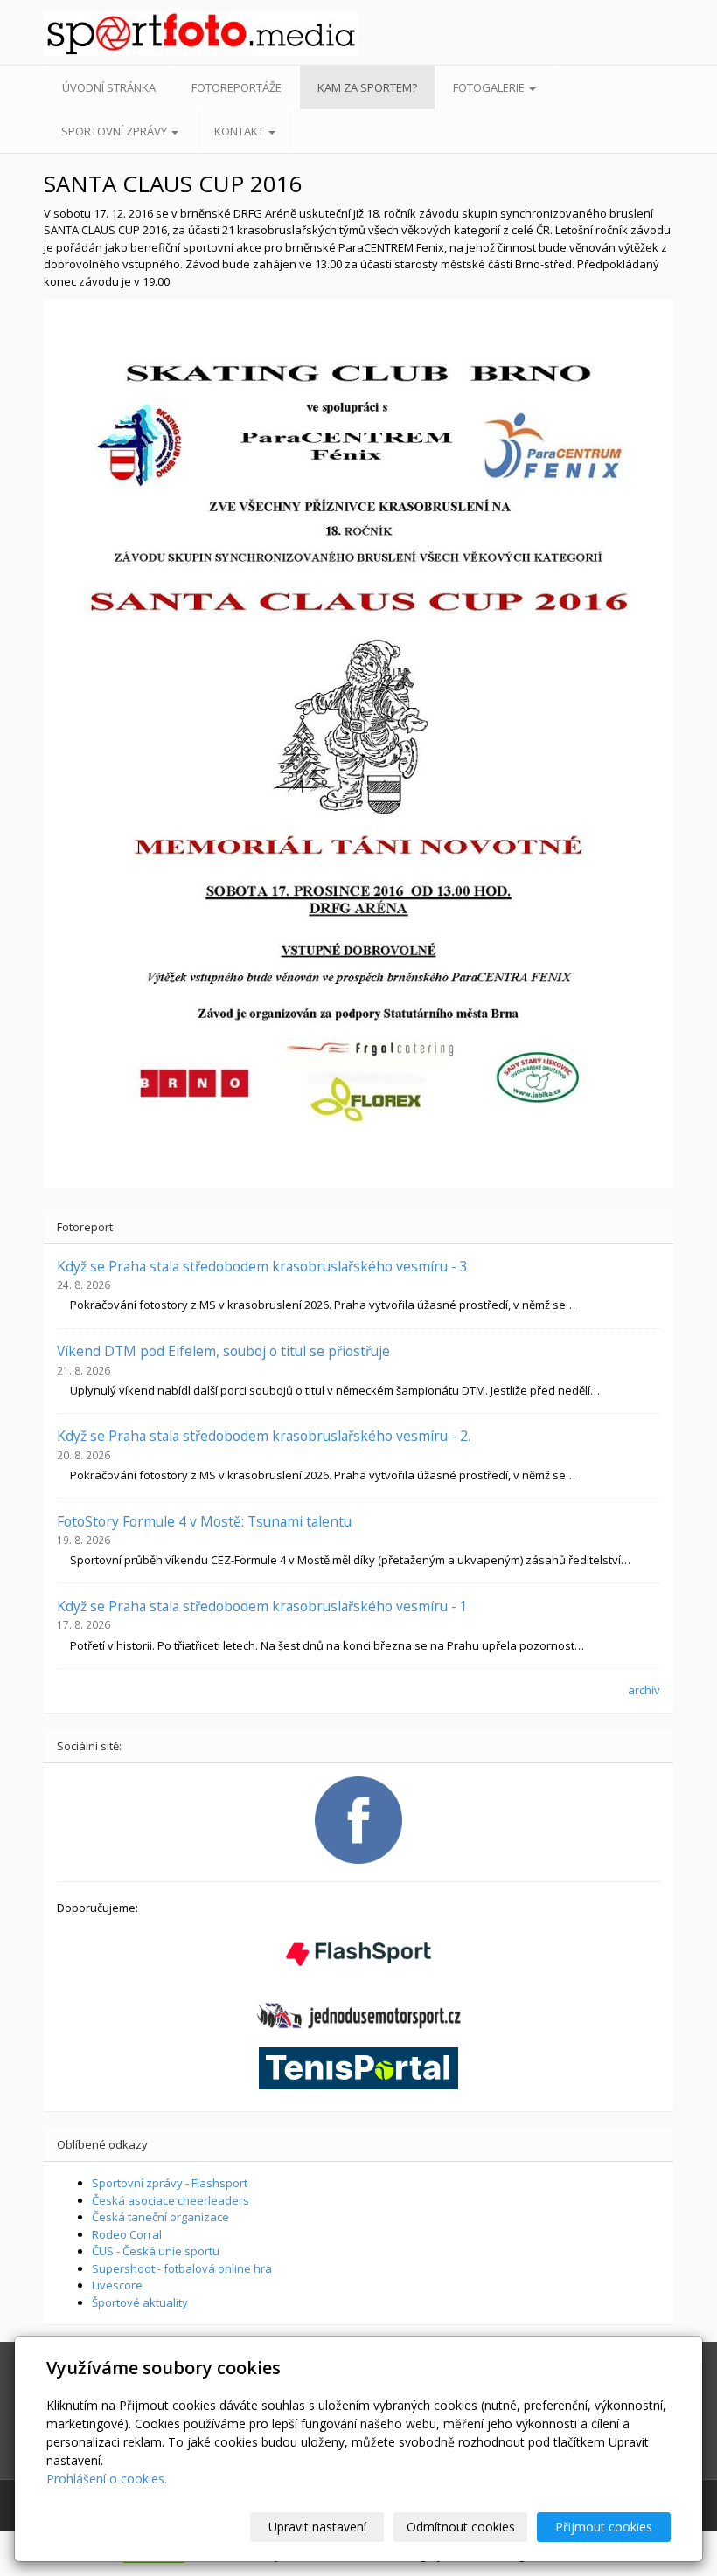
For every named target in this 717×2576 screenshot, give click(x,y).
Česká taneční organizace (160, 2217)
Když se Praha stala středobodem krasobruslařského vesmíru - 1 (262, 1606)
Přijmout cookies (604, 2527)
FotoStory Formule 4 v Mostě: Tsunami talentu (204, 1521)
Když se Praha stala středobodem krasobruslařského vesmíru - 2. (264, 1436)
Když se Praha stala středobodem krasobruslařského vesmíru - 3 (262, 1266)
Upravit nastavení (317, 2527)
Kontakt (240, 131)
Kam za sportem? (367, 87)
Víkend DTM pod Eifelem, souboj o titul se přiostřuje (223, 1351)
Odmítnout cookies (461, 2527)
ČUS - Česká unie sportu (156, 2251)
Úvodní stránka (109, 87)
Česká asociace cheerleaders (171, 2200)
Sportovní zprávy (115, 131)
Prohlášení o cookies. (107, 2479)
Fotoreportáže (237, 87)
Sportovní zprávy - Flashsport (170, 2183)
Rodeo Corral (127, 2234)
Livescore (117, 2285)
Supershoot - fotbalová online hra (182, 2268)
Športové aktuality (140, 2302)
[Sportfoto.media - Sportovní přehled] (113, 34)
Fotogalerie (490, 87)
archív (644, 1690)
